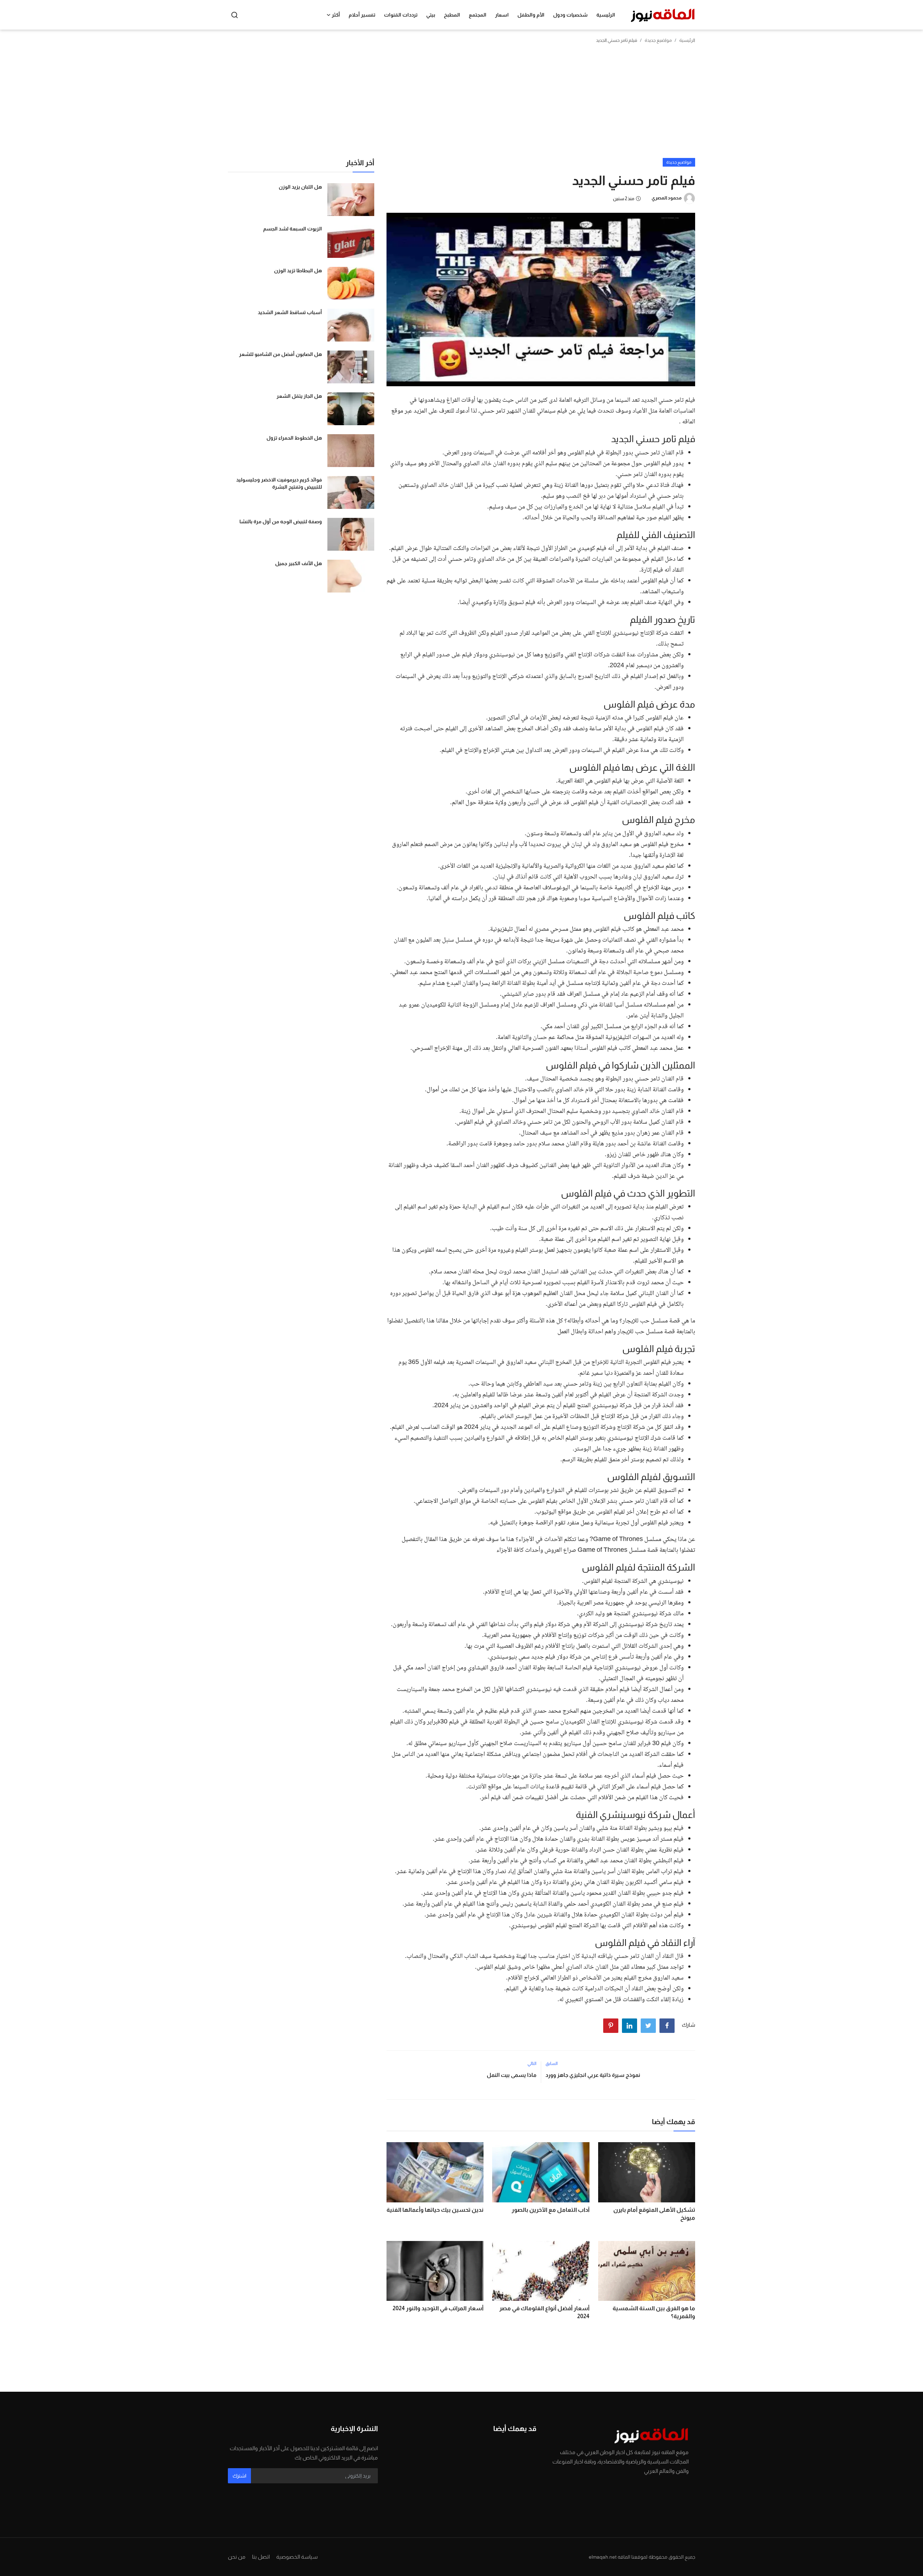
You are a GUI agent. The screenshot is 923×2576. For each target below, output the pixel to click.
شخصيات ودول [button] (570, 15)
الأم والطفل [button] (531, 15)
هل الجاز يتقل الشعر (299, 396)
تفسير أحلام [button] (362, 15)
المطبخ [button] (452, 15)
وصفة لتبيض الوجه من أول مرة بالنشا (281, 521)
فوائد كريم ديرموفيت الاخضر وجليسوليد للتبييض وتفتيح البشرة (279, 483)
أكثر (336, 15)
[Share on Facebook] (667, 2026)
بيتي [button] (431, 15)
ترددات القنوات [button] (401, 15)
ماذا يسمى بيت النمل (512, 2075)
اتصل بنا (261, 2557)
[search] (235, 15)
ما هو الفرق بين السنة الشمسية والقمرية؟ (654, 2312)
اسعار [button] (502, 15)
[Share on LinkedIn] (630, 2026)
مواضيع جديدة (658, 40)
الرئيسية (606, 15)
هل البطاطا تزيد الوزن (298, 270)
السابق (552, 2064)
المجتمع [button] (478, 15)
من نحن (237, 2557)
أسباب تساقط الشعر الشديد (290, 312)
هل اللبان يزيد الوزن (300, 187)
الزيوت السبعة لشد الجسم (293, 229)
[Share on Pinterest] (611, 2026)
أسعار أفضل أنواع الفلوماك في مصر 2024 (544, 2312)
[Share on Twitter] (648, 2026)
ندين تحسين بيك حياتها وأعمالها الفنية (435, 2210)
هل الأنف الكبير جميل (299, 563)
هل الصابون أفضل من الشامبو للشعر (281, 354)
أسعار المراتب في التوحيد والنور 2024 (438, 2308)
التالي (532, 2064)
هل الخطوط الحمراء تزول (294, 438)
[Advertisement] (461, 104)
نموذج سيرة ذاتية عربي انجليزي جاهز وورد (593, 2075)
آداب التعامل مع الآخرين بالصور (550, 2210)
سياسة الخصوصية (297, 2557)
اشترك (239, 2476)
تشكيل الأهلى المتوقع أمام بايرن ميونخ (654, 2214)
